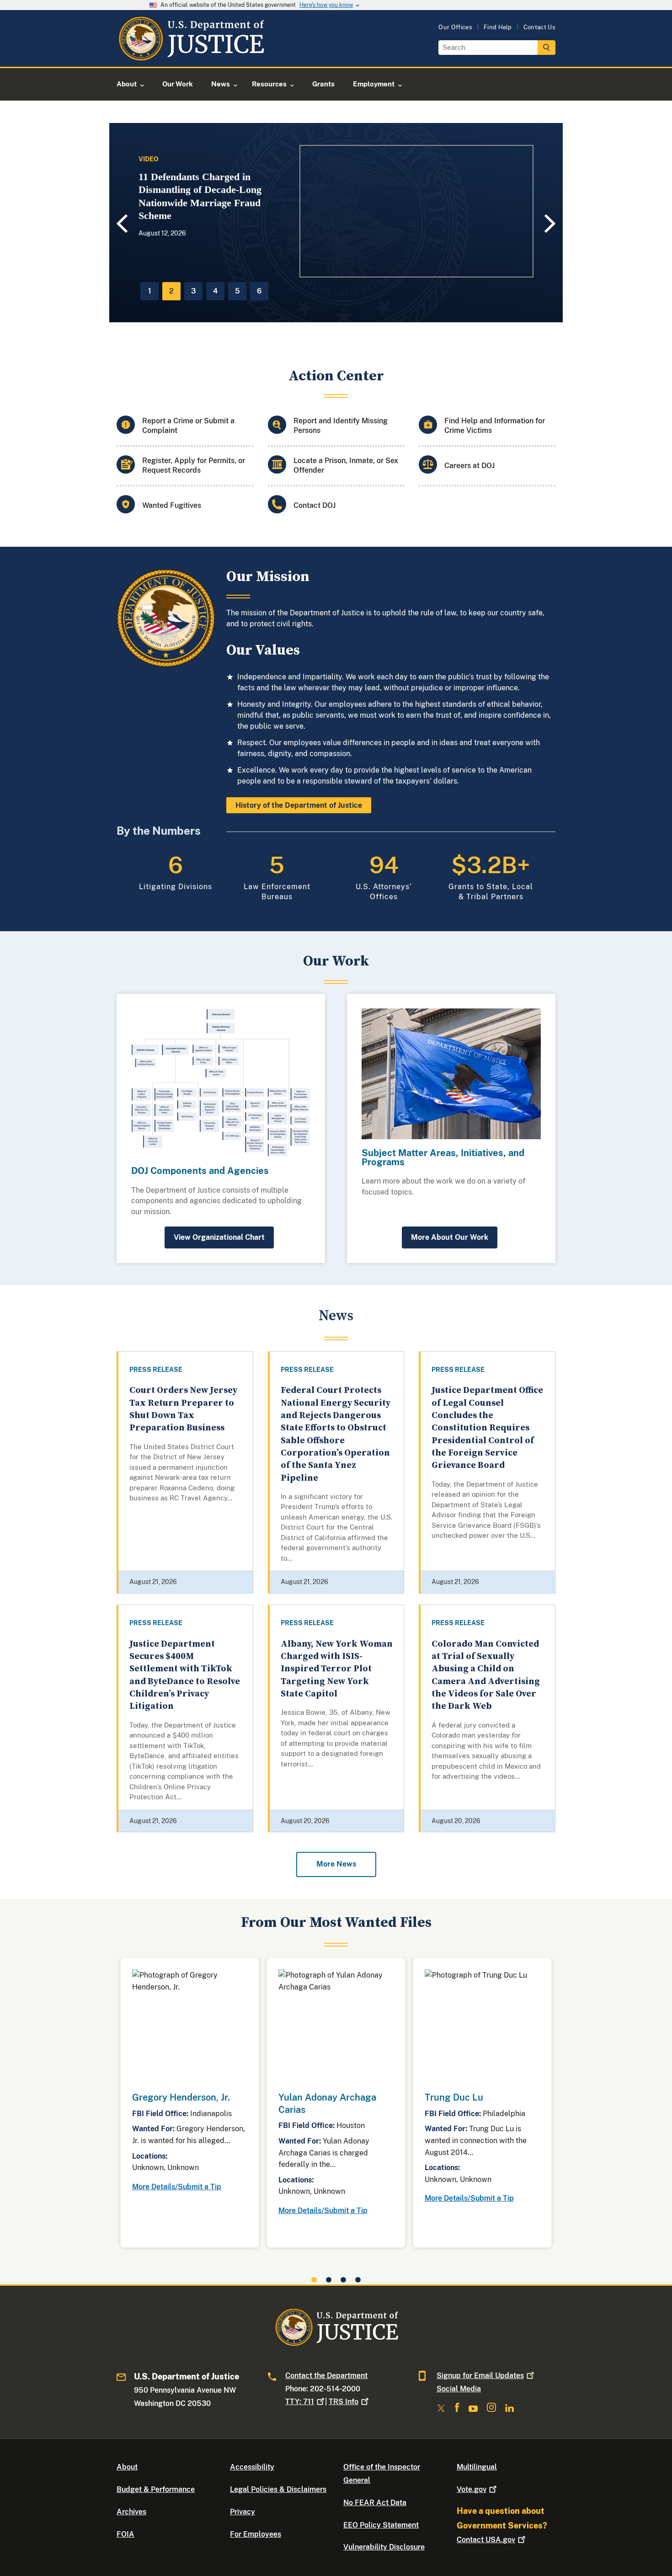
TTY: (300, 2402)
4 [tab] (215, 291)
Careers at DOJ (469, 466)
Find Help (498, 27)
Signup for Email (480, 2376)
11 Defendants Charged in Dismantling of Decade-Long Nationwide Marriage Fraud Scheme (200, 196)
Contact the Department (326, 2376)
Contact (486, 2540)
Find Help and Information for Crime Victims (495, 426)
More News (336, 1864)
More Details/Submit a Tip (177, 2187)
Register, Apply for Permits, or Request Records (194, 465)
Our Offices (455, 27)
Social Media (459, 2389)
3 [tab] (193, 291)
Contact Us (539, 27)
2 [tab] (171, 291)
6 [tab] (259, 291)
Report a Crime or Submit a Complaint (188, 426)
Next (551, 223)
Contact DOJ (315, 505)
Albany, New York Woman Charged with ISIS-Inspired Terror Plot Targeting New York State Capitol (337, 1669)
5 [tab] (237, 291)
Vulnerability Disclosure (384, 2547)
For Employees (256, 2534)
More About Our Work (450, 1237)
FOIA (125, 2534)
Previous (121, 224)
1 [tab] (150, 291)
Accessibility (252, 2467)
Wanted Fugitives (172, 505)
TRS (344, 2402)
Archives (131, 2512)
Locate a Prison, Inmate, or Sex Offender (346, 465)
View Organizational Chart (219, 1237)
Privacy (243, 2512)
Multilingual (477, 2467)
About (127, 2467)
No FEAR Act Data (375, 2503)
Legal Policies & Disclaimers (278, 2489)
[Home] (191, 56)
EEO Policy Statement (381, 2525)
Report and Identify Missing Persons (341, 426)
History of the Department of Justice (299, 805)
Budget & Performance (156, 2489)
